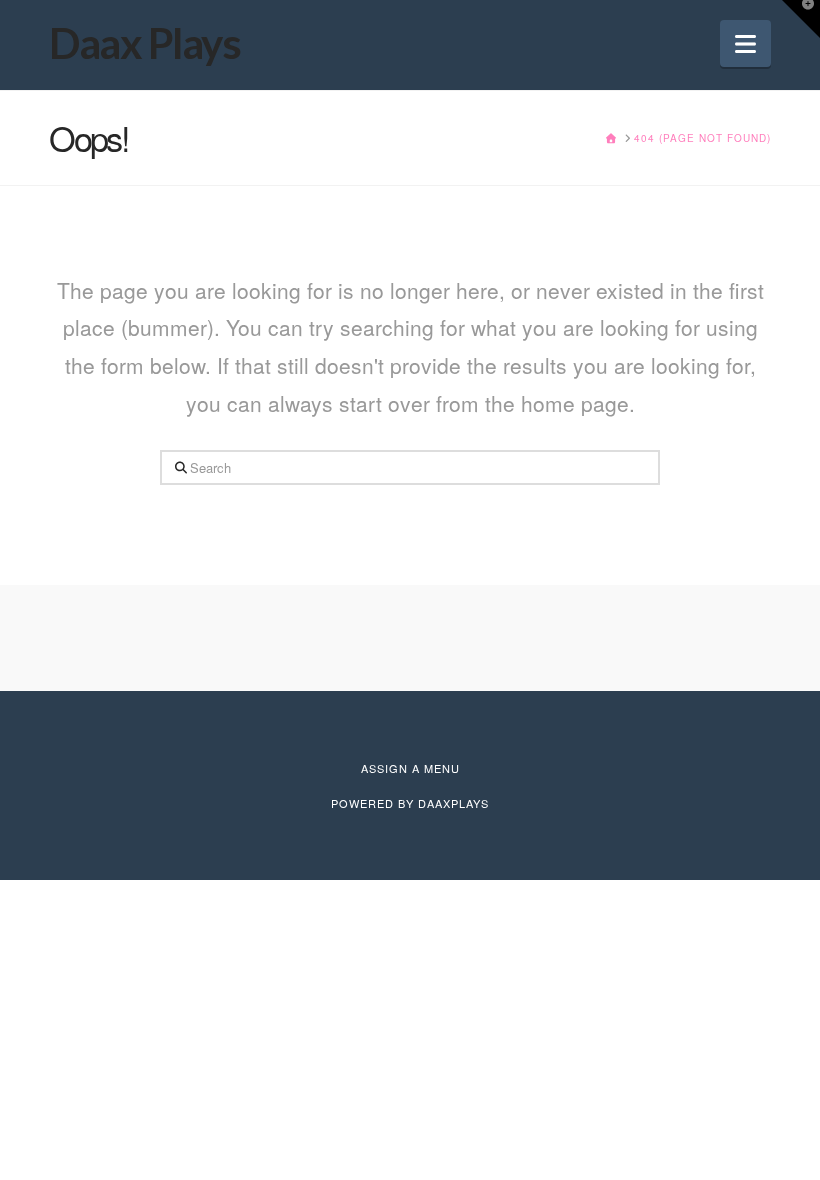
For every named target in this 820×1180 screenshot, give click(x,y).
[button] (745, 43)
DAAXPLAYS (453, 803)
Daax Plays (144, 43)
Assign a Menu (410, 768)
